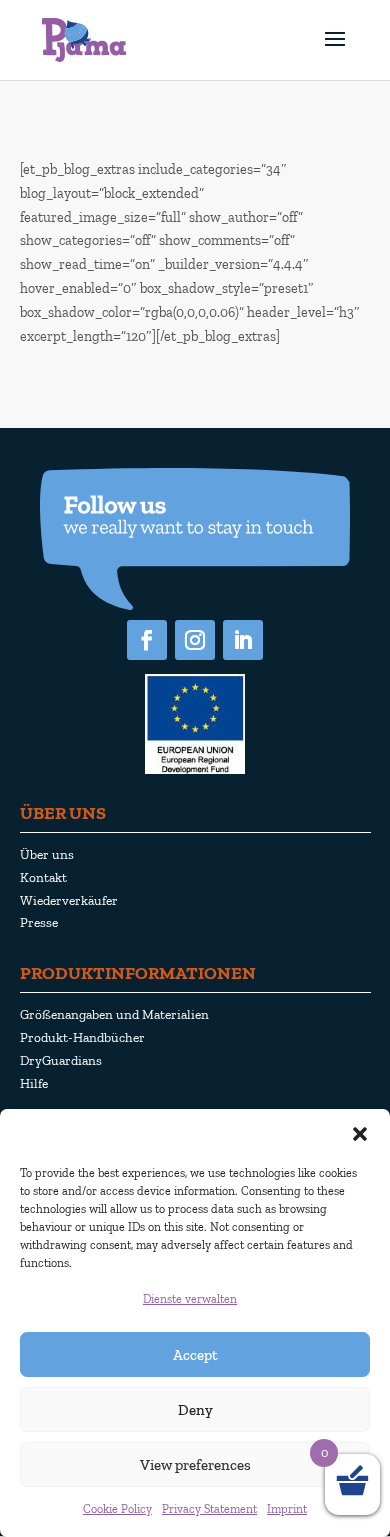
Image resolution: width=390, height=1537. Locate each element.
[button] (360, 1134)
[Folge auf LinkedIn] (243, 640)
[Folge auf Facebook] (147, 640)
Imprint (287, 1509)
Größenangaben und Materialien (114, 1014)
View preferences (195, 1465)
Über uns (47, 854)
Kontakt (43, 877)
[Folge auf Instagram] (195, 640)
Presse (39, 922)
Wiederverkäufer (69, 900)
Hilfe (34, 1083)
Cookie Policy (117, 1509)
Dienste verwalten (190, 1299)
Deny (195, 1410)
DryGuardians (61, 1060)
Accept (195, 1355)
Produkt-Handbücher (82, 1037)
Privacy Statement (209, 1509)
